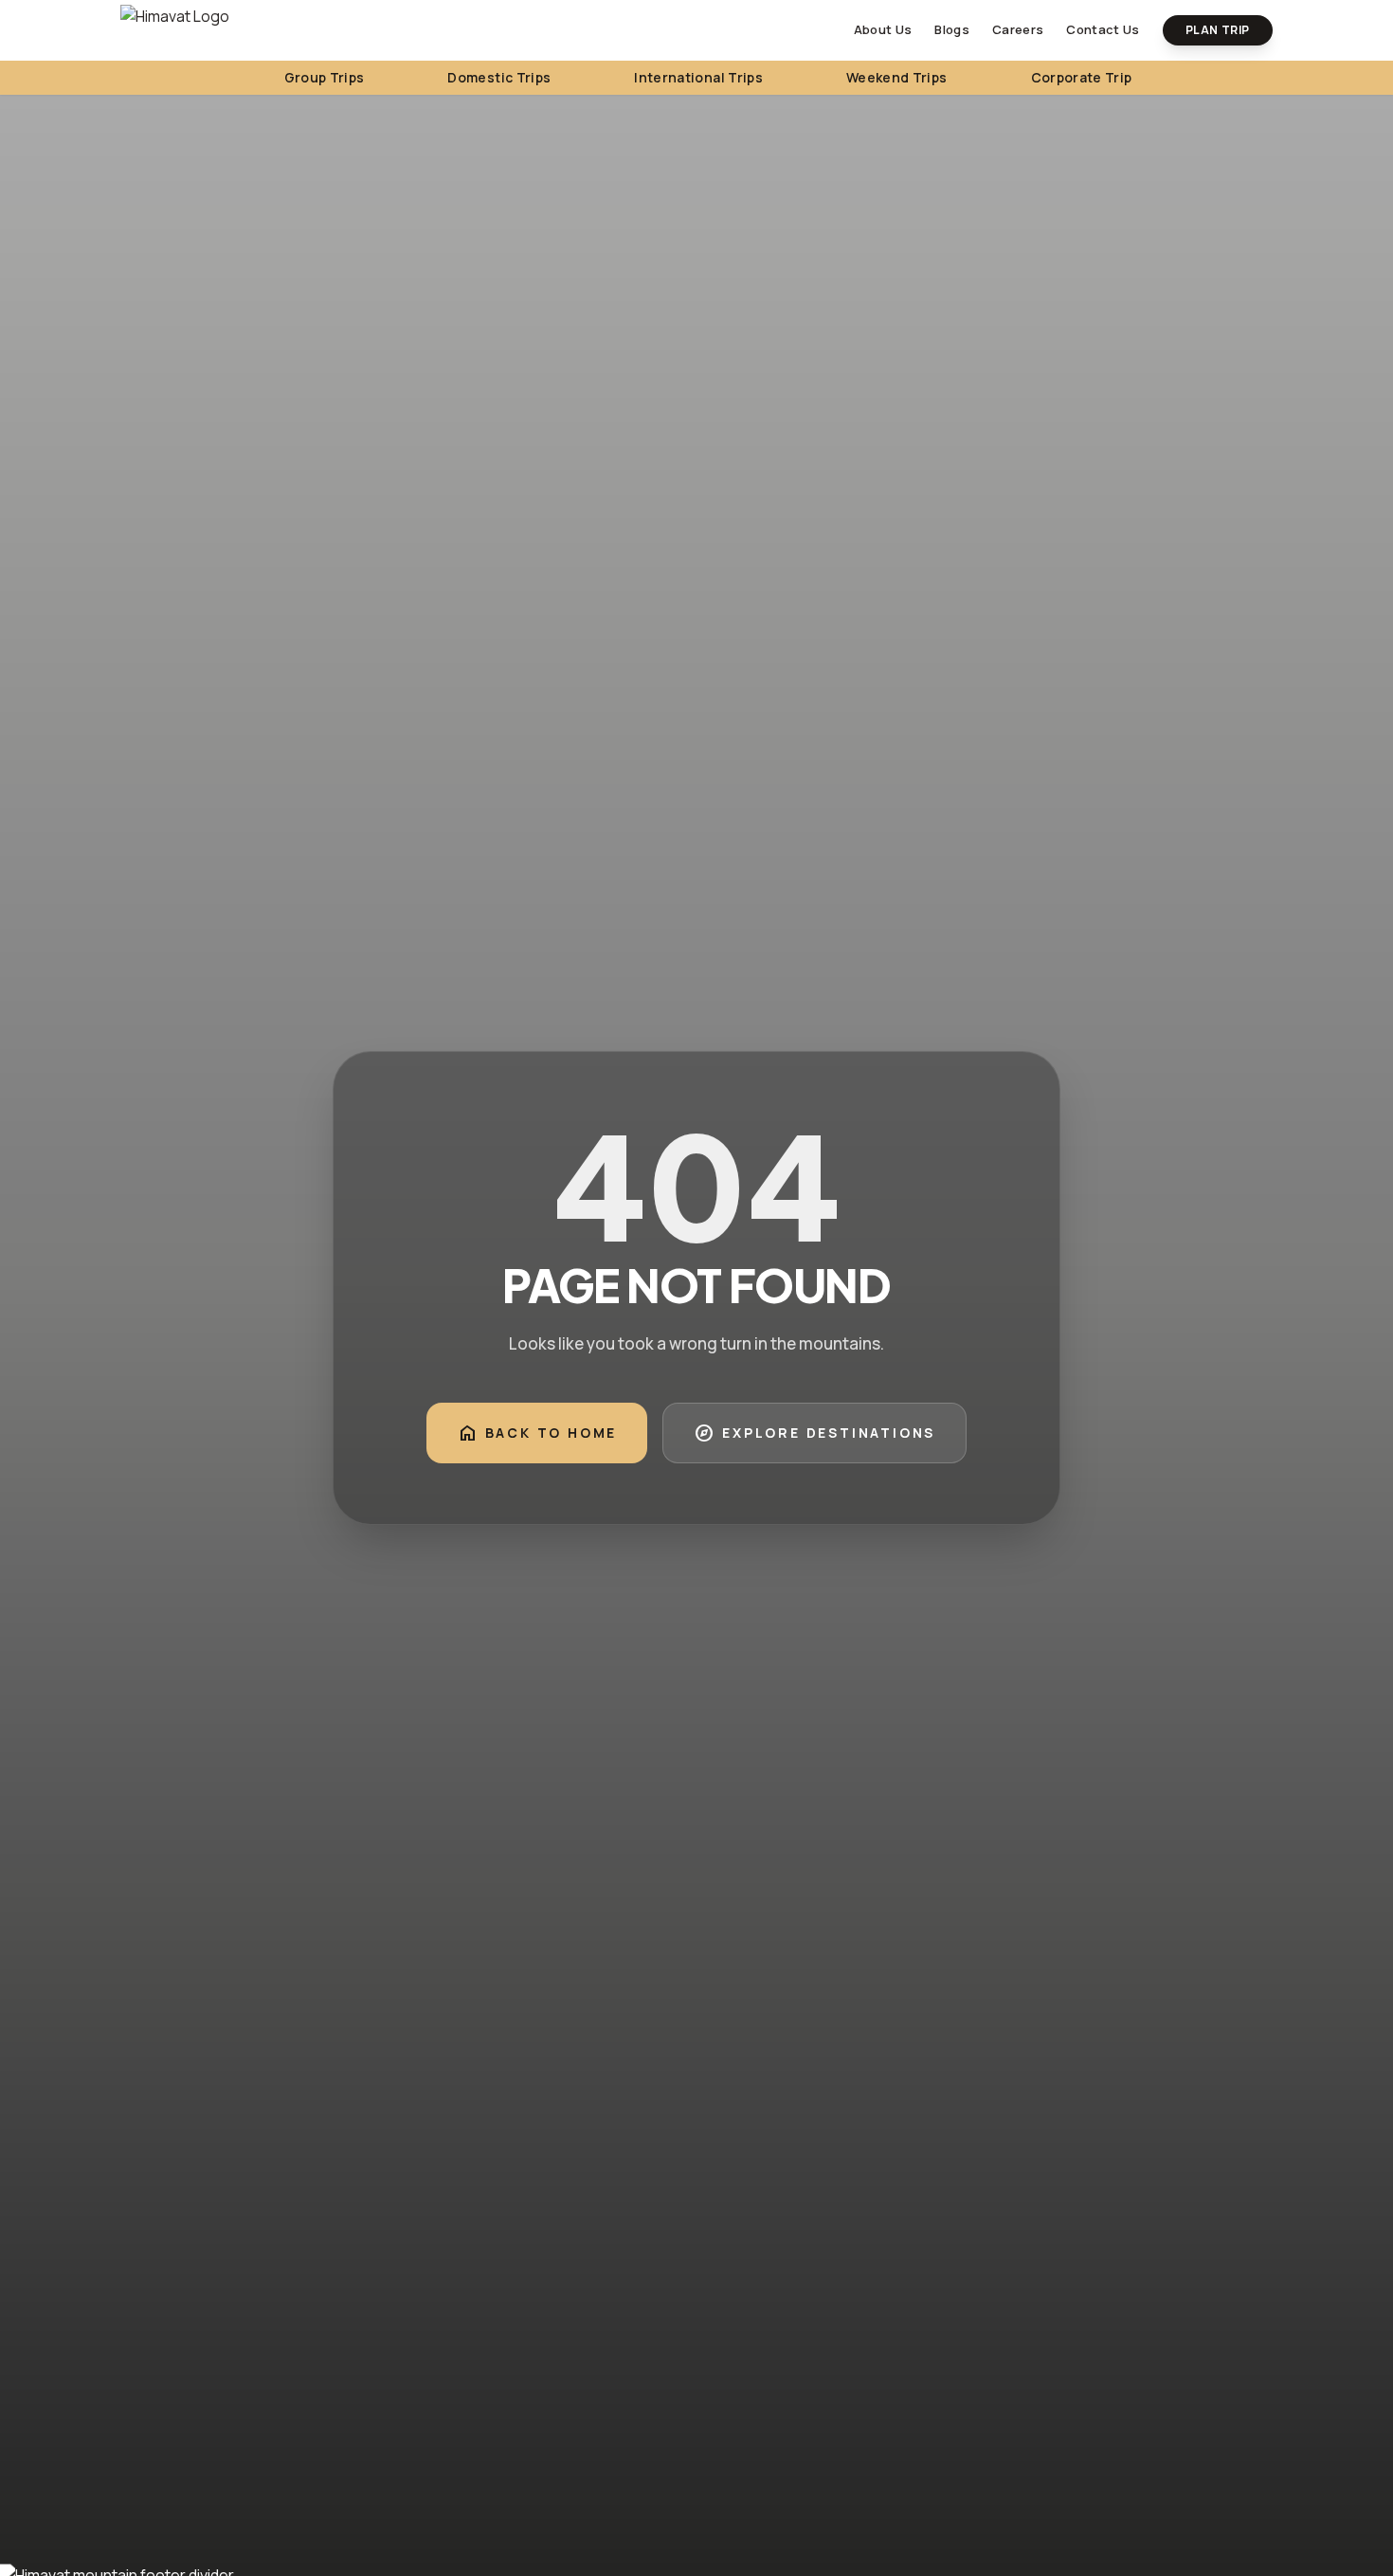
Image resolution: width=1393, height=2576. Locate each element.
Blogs (952, 29)
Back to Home (537, 1433)
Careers (1018, 29)
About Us (883, 29)
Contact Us (1103, 29)
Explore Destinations (814, 1433)
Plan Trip (1218, 30)
